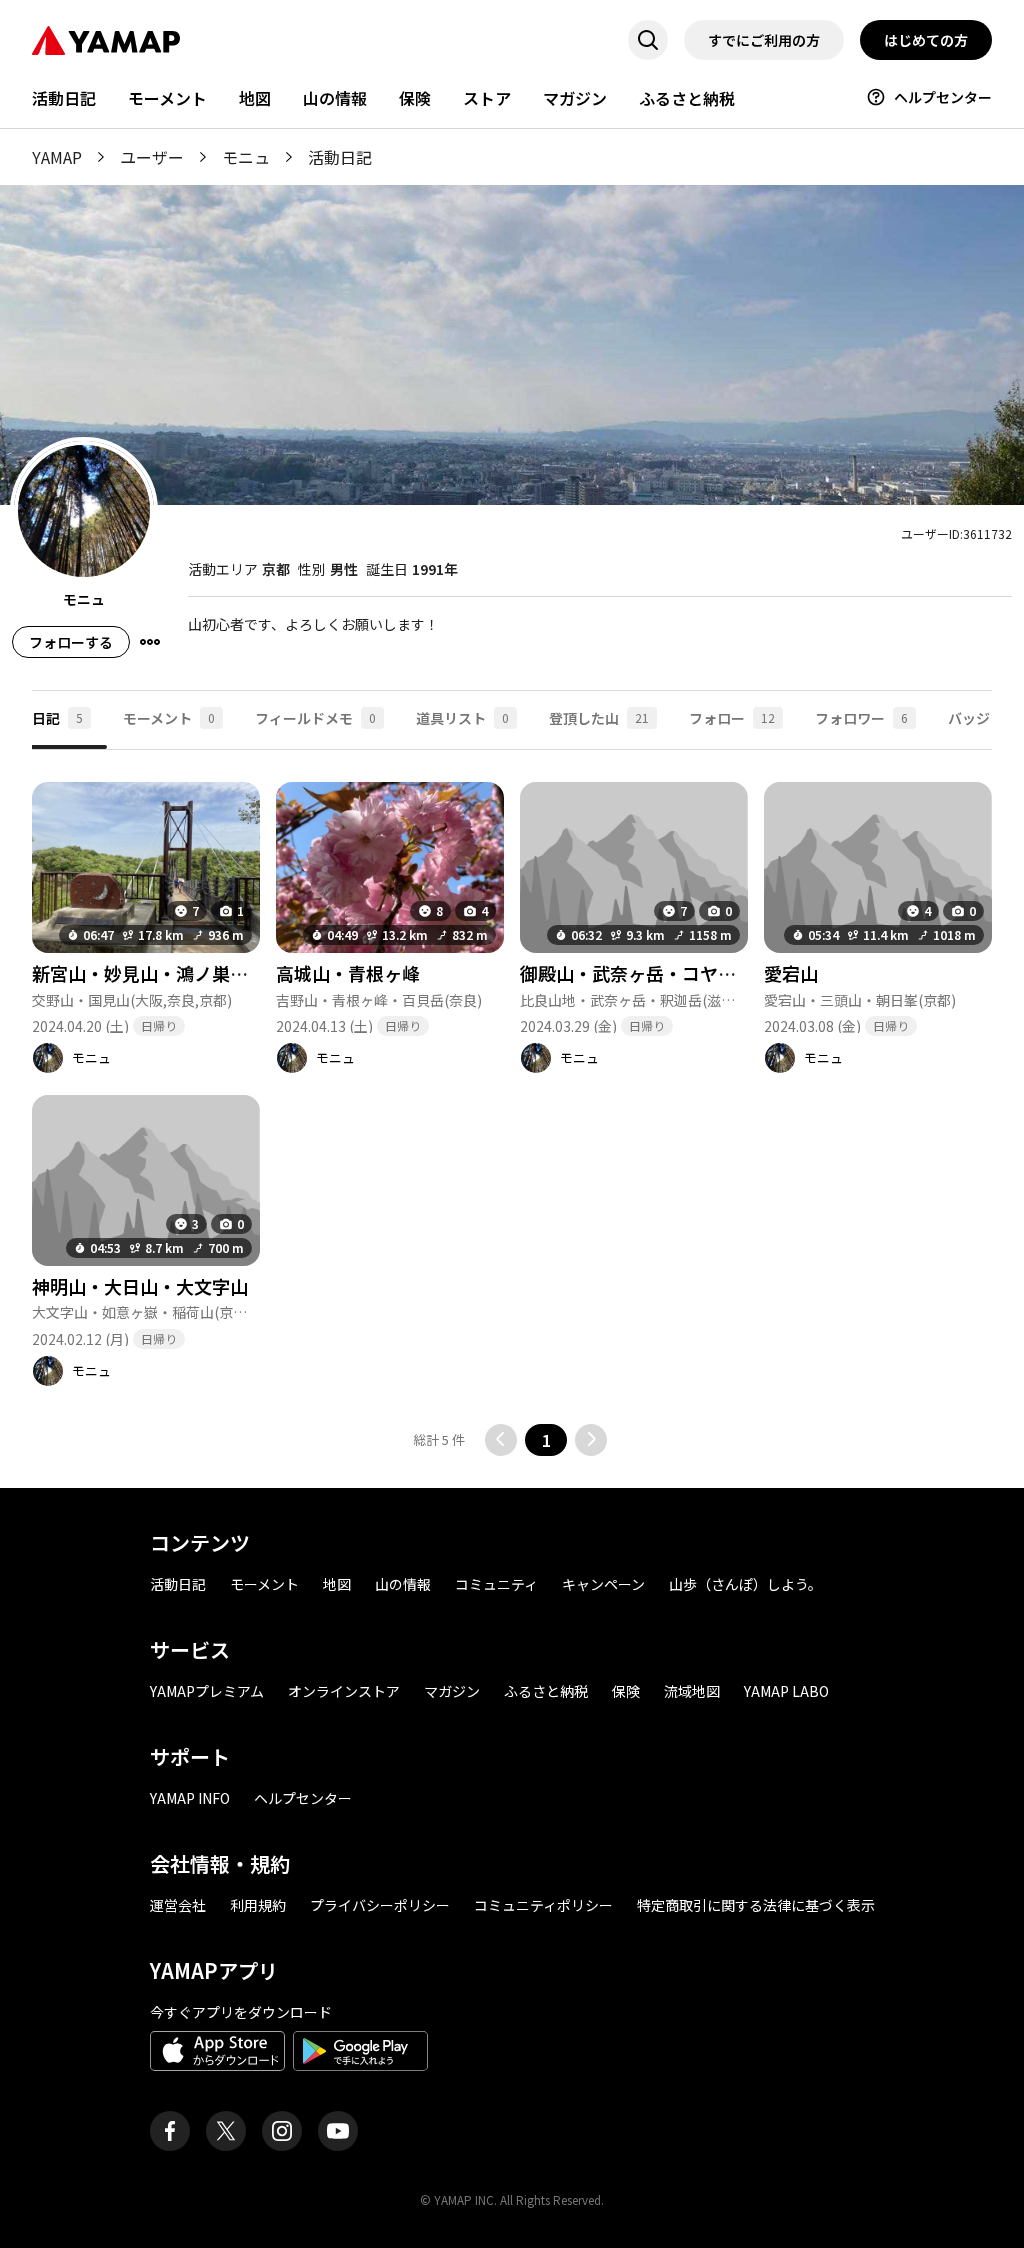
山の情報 (335, 98)
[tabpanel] (512, 1103)
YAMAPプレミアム (207, 1691)
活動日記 (64, 98)
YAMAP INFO (190, 1798)
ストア (487, 98)
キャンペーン (603, 1584)
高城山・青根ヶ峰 (348, 973)
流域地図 (692, 1691)
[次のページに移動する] (591, 1440)
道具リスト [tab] (462, 718)
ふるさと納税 (687, 98)
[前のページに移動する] (501, 1440)
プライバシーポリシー (380, 1905)
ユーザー (152, 157)
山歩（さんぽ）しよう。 (745, 1584)
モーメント (167, 98)
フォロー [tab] (732, 718)
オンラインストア (344, 1691)
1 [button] (546, 1440)
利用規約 (258, 1905)
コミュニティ (496, 1584)
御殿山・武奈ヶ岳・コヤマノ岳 (645, 973)
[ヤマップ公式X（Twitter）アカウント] (226, 2131)
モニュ (246, 157)
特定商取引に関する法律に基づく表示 (756, 1905)
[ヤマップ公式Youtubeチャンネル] (338, 2131)
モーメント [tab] (169, 718)
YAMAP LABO (786, 1691)
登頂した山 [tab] (599, 718)
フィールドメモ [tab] (315, 718)
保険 (415, 98)
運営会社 (178, 1905)
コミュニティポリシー (543, 1905)
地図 (255, 98)
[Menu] (150, 642)
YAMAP (57, 157)
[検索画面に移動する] (648, 40)
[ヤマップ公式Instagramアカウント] (282, 2131)
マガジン (575, 98)
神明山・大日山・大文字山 (140, 1286)
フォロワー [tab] (861, 718)
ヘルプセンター (943, 97)
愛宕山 (791, 973)
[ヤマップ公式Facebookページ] (170, 2131)
